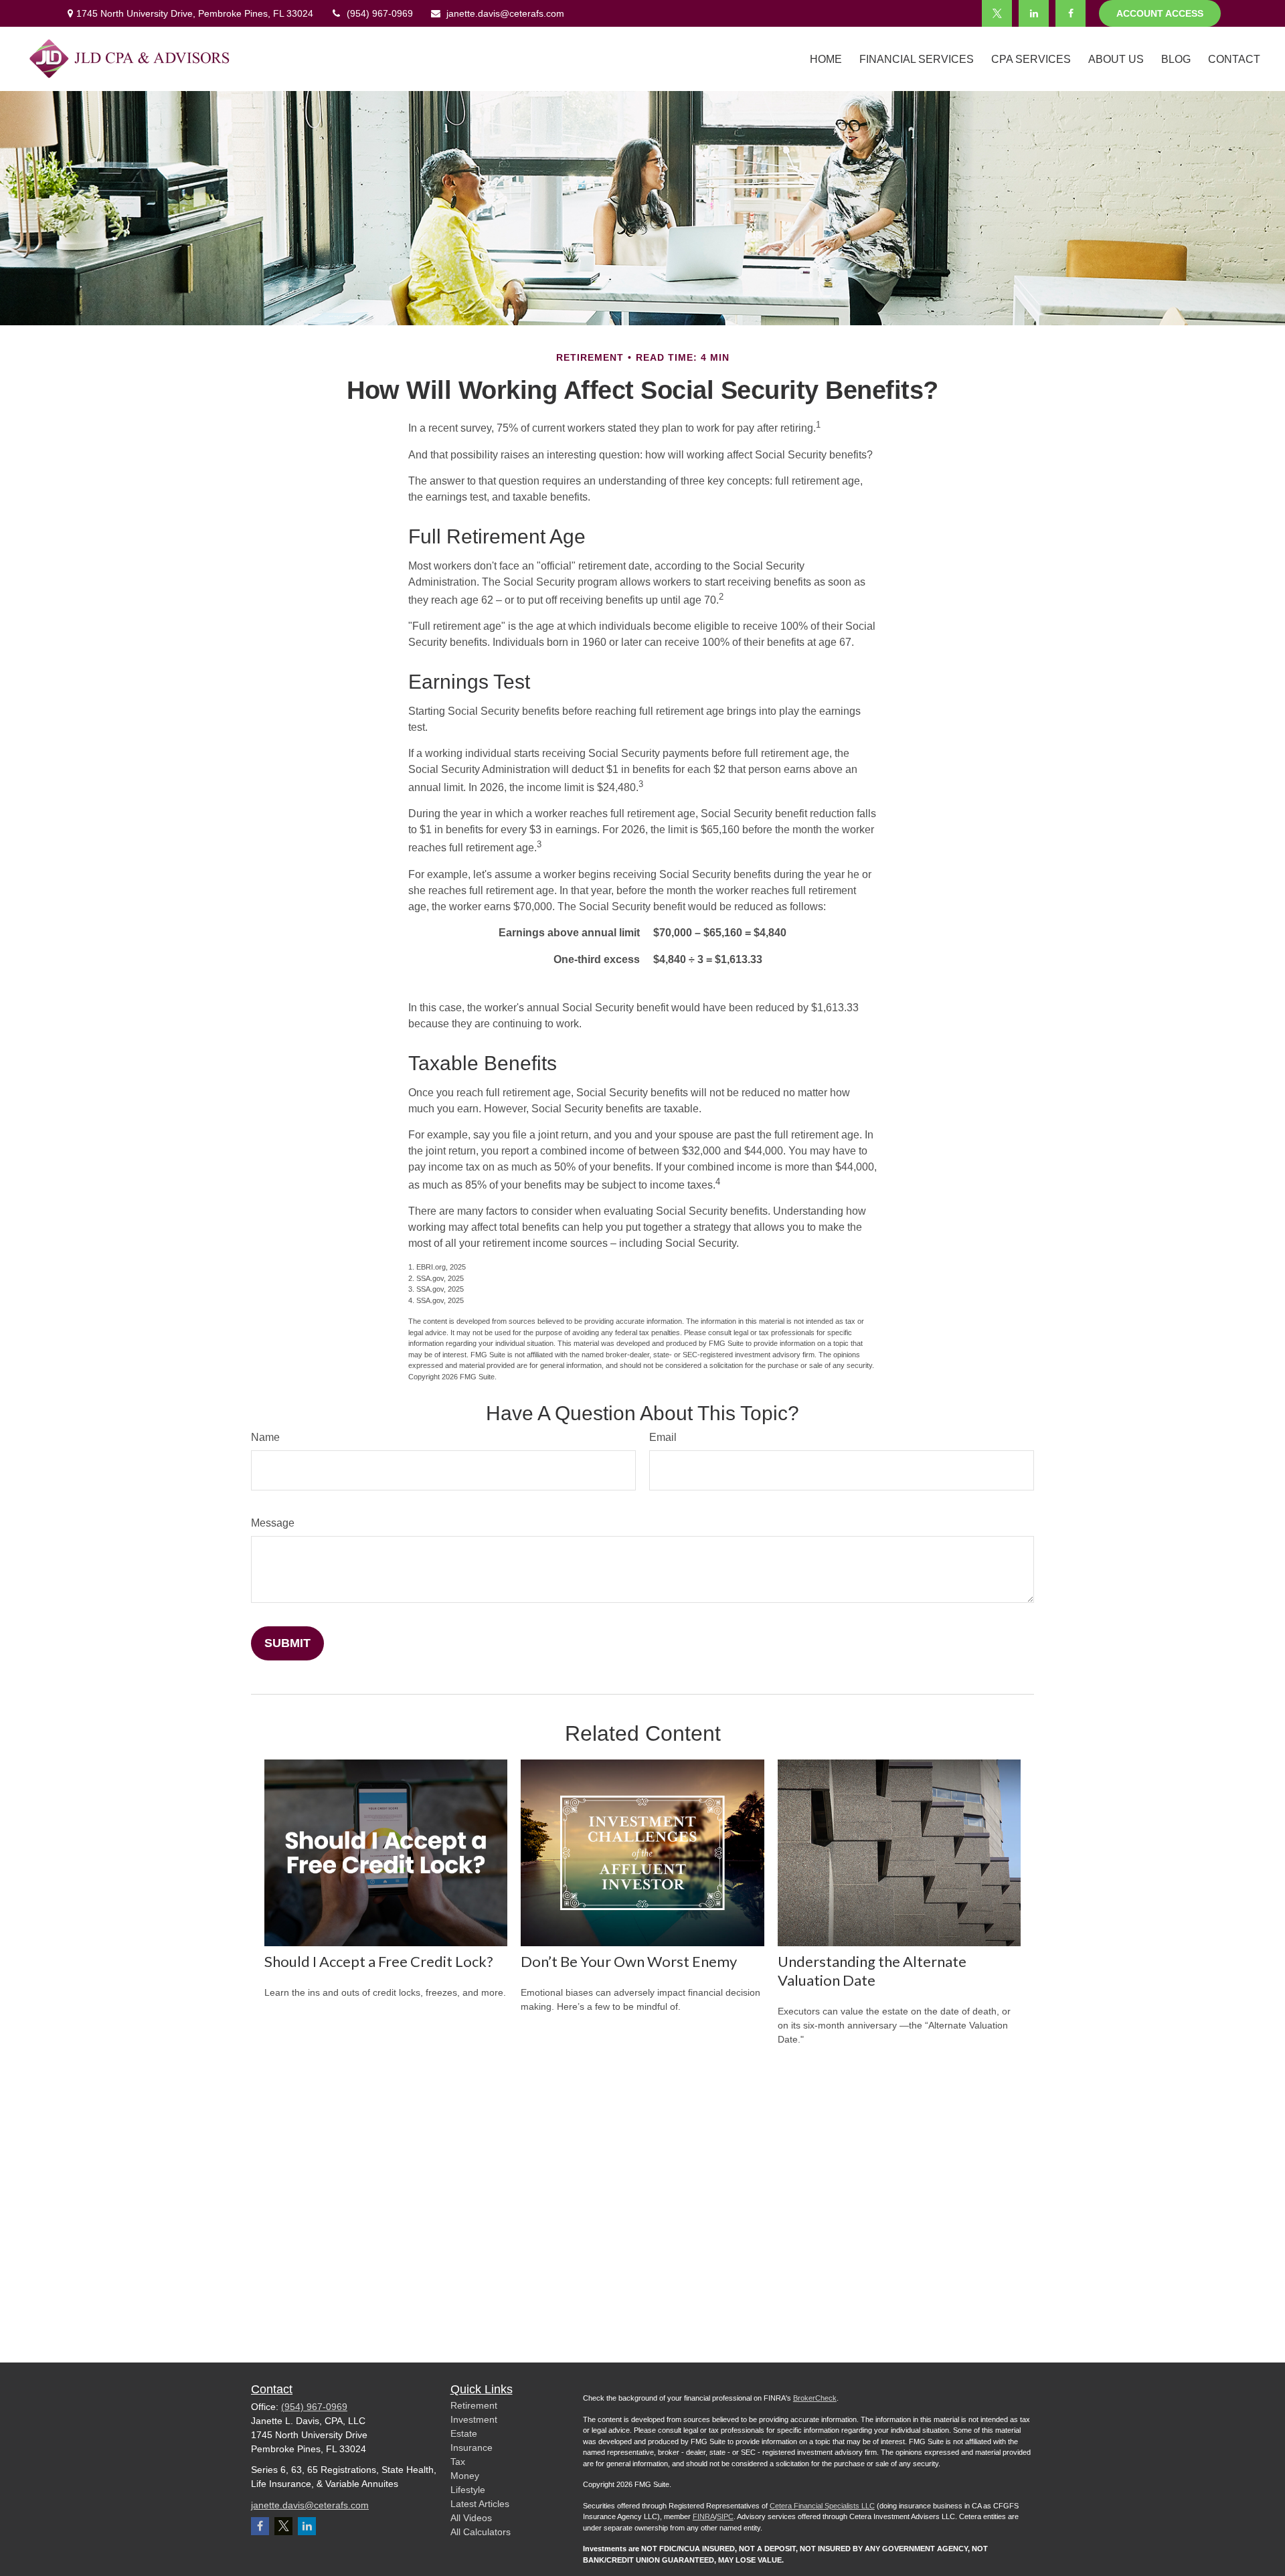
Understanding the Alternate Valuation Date (872, 1971)
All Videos (471, 2518)
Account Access (1160, 13)
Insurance (472, 2448)
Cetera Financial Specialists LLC (822, 2506)
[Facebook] (1070, 13)
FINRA (704, 2516)
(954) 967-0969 (380, 13)
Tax (458, 2462)
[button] (826, 59)
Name (265, 1437)
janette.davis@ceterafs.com (505, 13)
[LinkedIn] (1034, 13)
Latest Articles (480, 2504)
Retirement (474, 2405)
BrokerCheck (815, 2398)
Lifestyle (468, 2490)
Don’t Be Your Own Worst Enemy (629, 1961)
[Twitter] (997, 13)
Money (465, 2476)
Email (663, 1437)
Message (273, 1523)
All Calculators (481, 2532)
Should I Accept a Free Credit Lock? (379, 1961)
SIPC (725, 2516)
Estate (464, 2433)
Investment (474, 2419)
